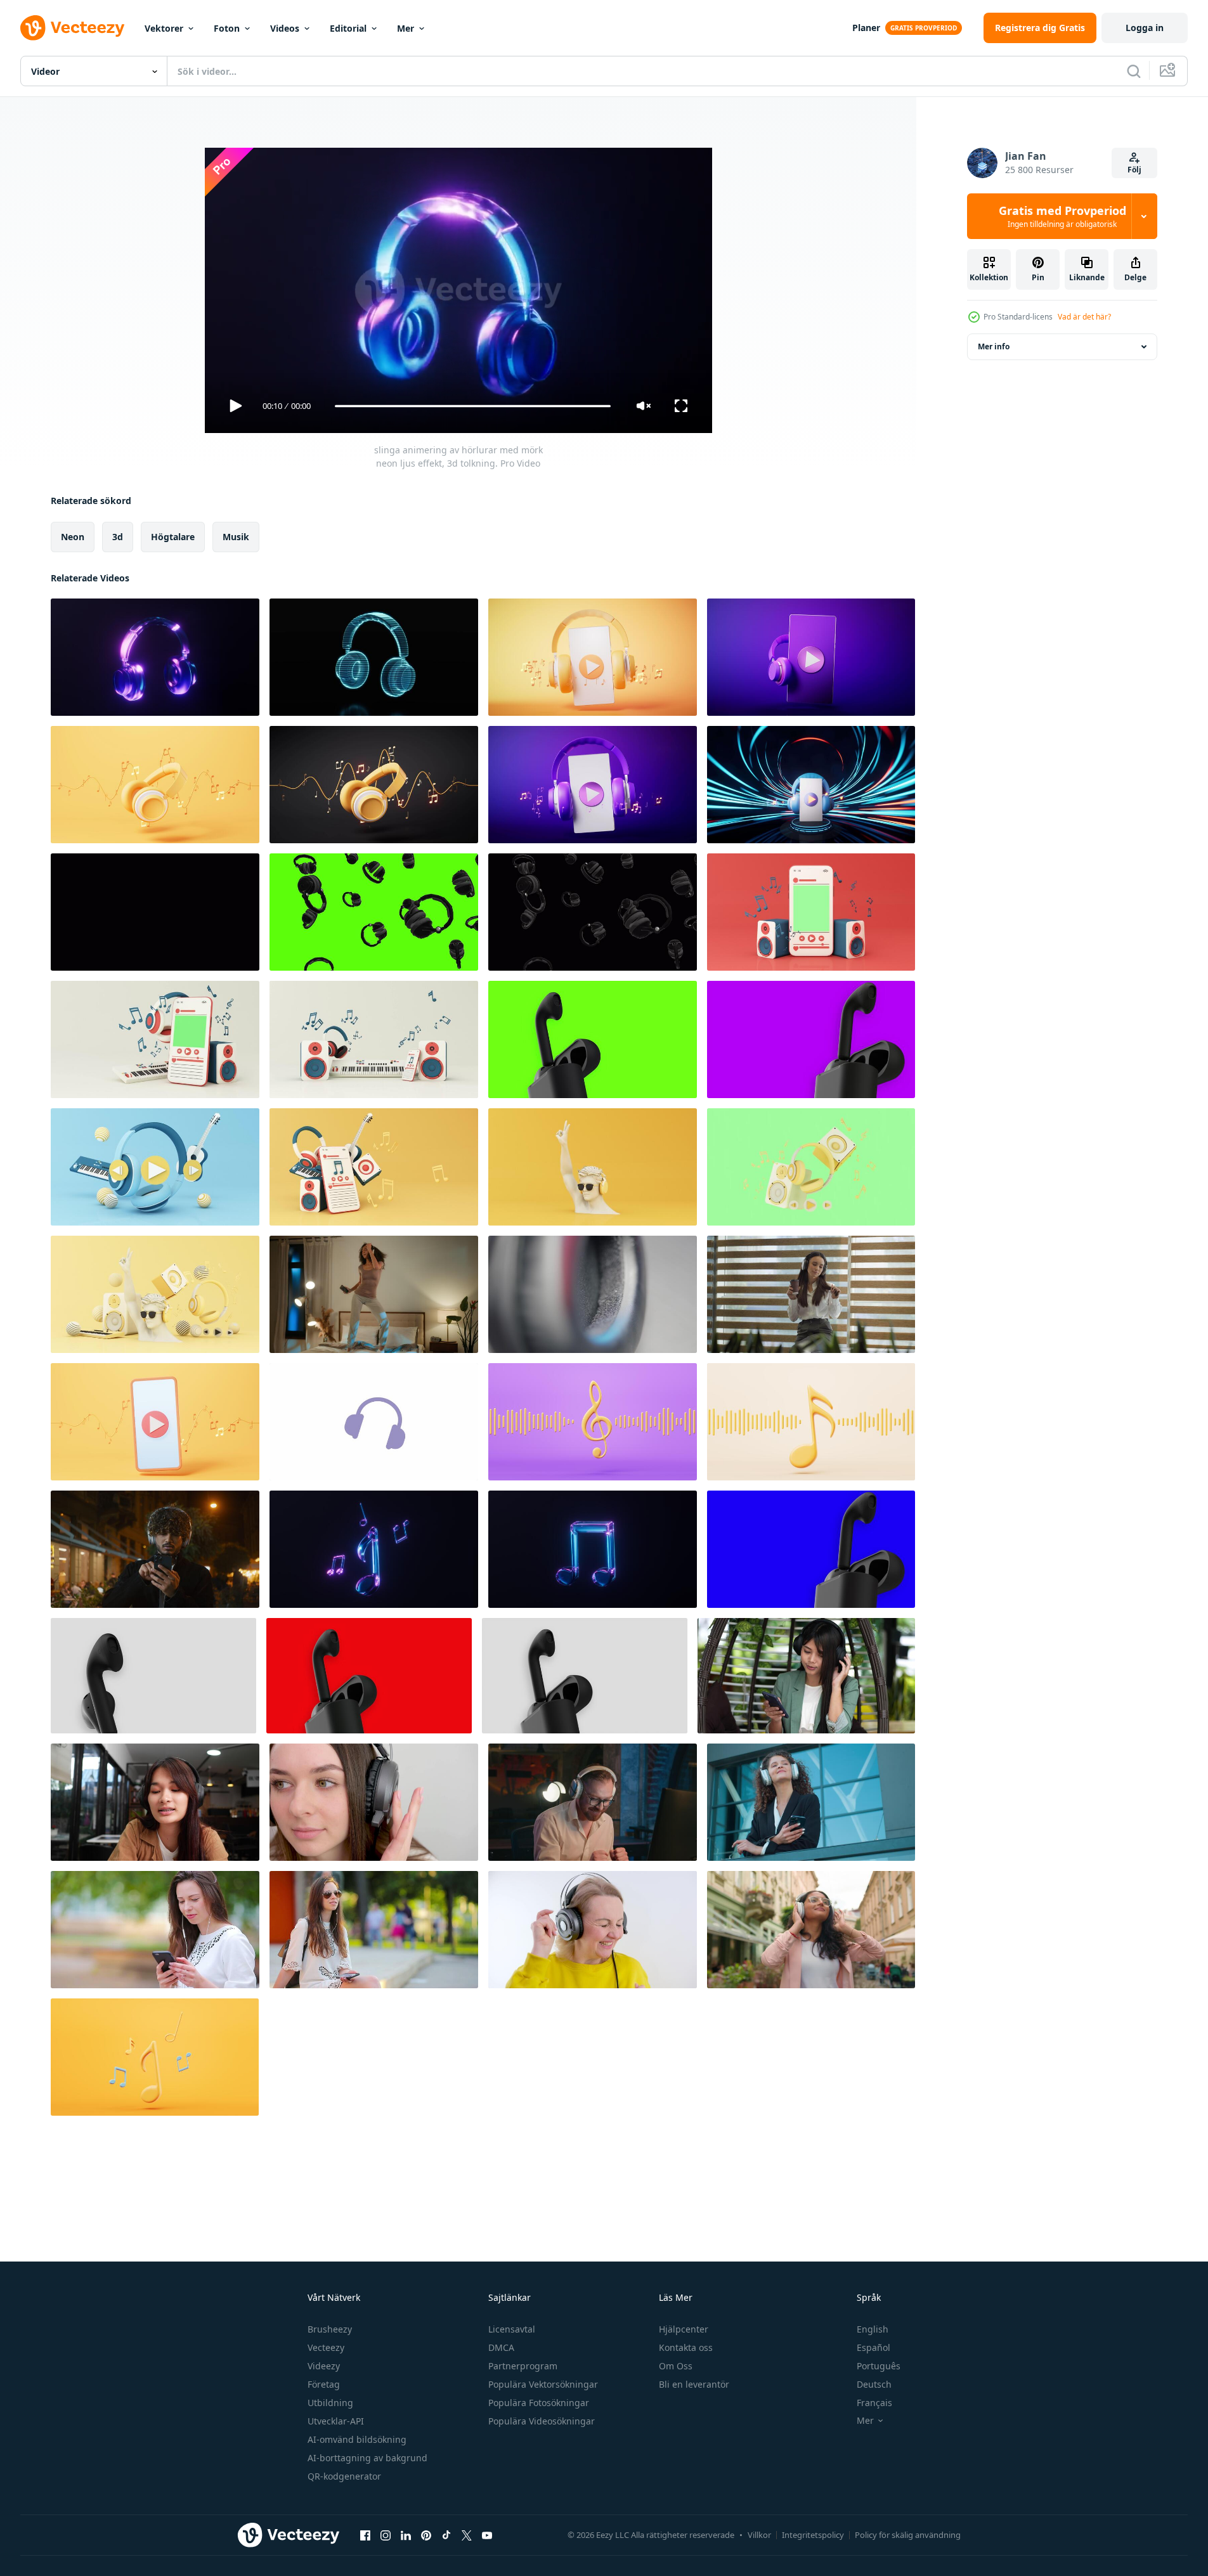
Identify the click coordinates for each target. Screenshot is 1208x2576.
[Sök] (1134, 71)
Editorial (348, 28)
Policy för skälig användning (908, 2535)
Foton (227, 28)
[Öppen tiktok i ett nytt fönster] (446, 2535)
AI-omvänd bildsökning (357, 2439)
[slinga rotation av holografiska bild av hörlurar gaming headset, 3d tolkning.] (374, 657)
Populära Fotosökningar (539, 2403)
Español (874, 2347)
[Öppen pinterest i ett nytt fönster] (426, 2535)
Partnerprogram (523, 2366)
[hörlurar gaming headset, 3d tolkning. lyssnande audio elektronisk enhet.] (155, 785)
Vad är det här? (1084, 317)
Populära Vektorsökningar (543, 2384)
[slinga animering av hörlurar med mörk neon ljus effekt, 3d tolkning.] (155, 657)
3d (118, 537)
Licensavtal (512, 2329)
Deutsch (874, 2384)
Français (874, 2403)
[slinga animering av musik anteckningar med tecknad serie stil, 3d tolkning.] (593, 1422)
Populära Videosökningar (542, 2421)
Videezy (324, 2366)
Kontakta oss (686, 2347)
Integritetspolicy (813, 2535)
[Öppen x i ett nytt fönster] (467, 2535)
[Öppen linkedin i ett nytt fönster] (406, 2535)
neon (73, 537)
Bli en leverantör (694, 2384)
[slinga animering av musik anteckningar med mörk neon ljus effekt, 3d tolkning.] (374, 1549)
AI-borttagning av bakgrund (367, 2458)
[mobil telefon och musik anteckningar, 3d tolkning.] (155, 1422)
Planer (866, 28)
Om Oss (676, 2366)
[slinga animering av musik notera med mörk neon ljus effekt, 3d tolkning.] (593, 1549)
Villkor (759, 2535)
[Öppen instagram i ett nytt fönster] (386, 2535)
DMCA (501, 2347)
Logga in (1145, 28)
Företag (324, 2384)
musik (236, 537)
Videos (285, 28)
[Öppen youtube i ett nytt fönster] (487, 2535)
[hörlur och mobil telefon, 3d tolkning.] (811, 785)
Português (879, 2366)
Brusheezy (330, 2329)
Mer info (994, 346)
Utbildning (330, 2403)
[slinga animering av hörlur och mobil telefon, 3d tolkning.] (593, 657)
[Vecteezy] (72, 28)
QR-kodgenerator (344, 2476)
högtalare (173, 537)
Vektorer (164, 28)
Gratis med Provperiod (1062, 216)
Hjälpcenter (684, 2329)
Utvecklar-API (336, 2421)
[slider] (472, 406)
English (873, 2329)
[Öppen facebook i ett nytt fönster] (365, 2535)
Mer (406, 28)
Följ (1134, 170)
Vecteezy (326, 2347)
